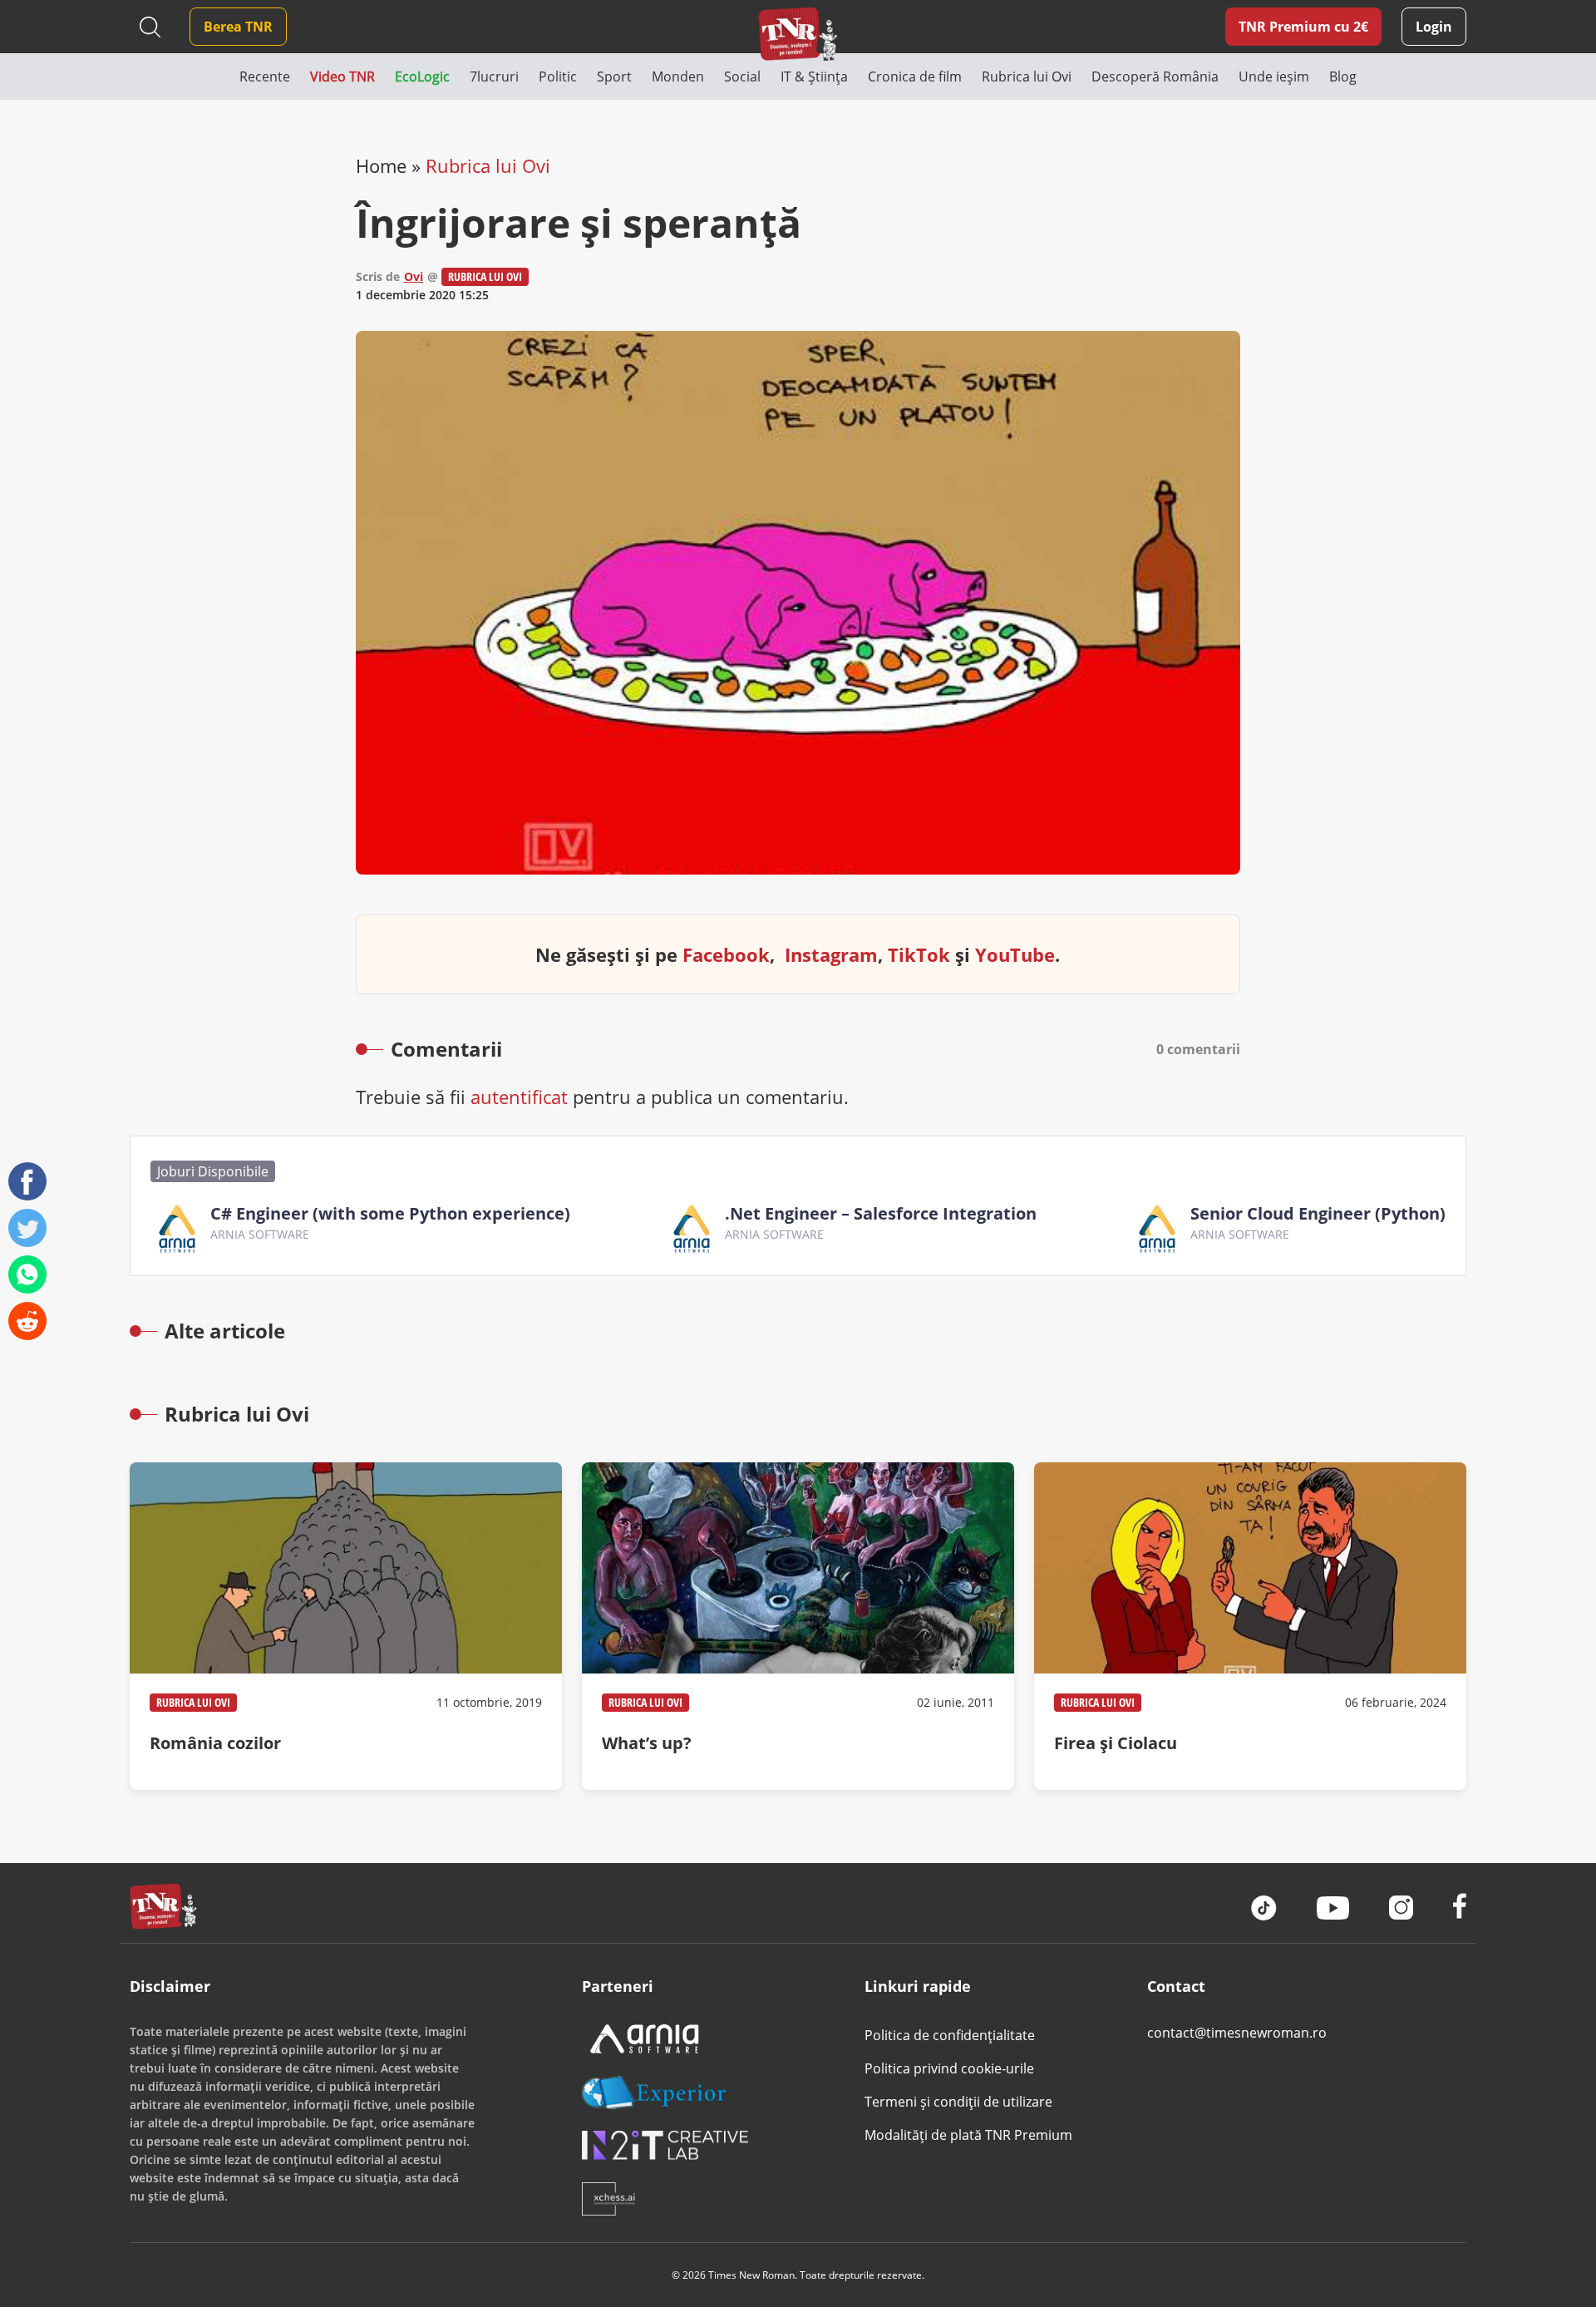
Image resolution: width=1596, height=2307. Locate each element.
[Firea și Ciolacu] (1250, 1626)
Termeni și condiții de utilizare (958, 2102)
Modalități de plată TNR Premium (968, 2135)
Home (381, 165)
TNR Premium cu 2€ (1303, 27)
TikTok (919, 954)
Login (1434, 27)
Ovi (414, 276)
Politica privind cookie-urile (949, 2068)
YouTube (1015, 954)
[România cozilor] (346, 1626)
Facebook (726, 954)
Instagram (831, 954)
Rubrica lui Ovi (488, 165)
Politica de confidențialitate (950, 2035)
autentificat (519, 1097)
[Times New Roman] (798, 34)
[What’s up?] (798, 1626)
